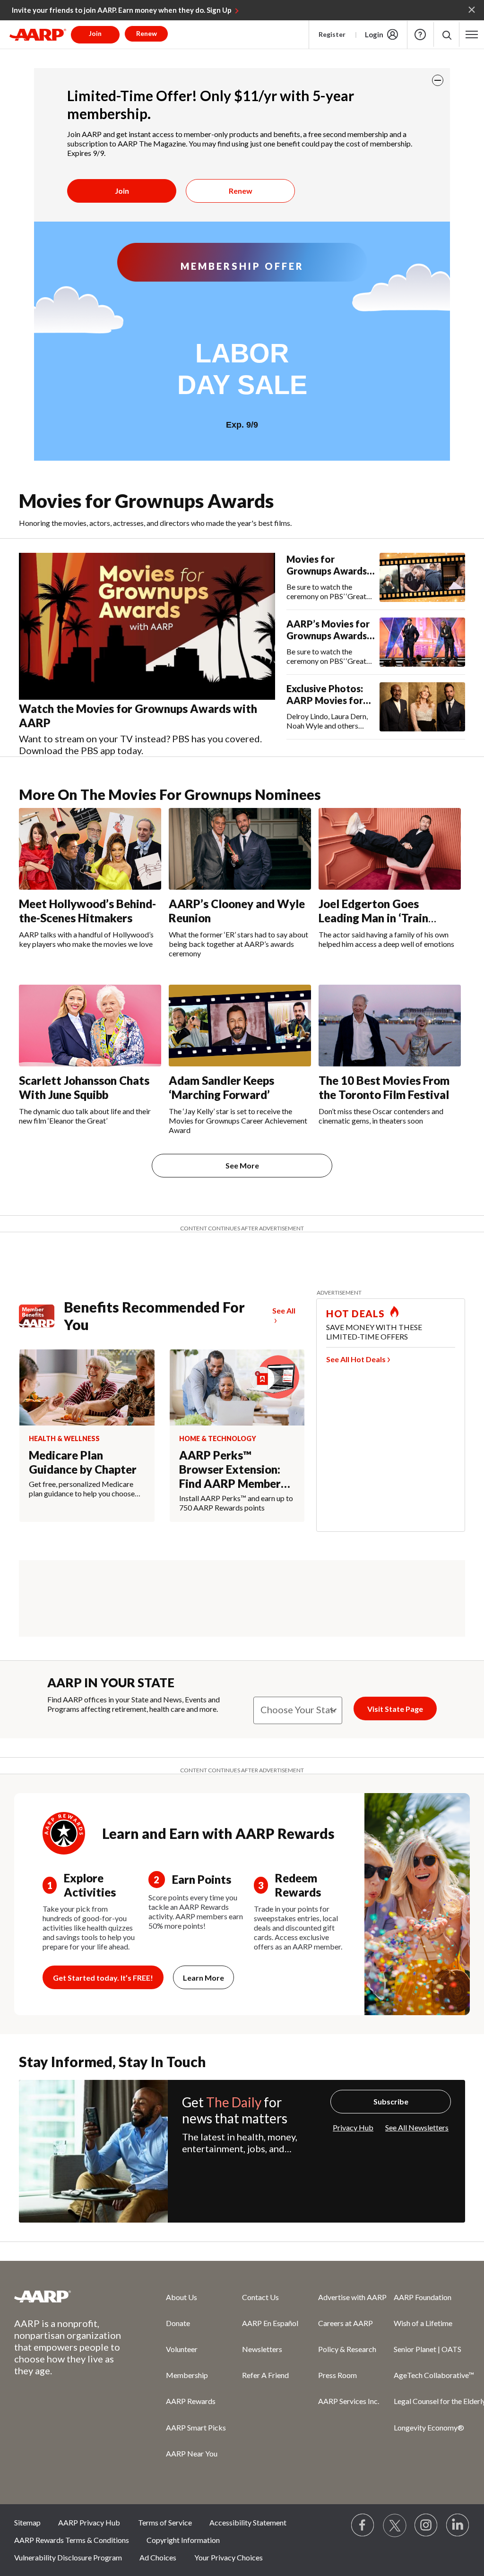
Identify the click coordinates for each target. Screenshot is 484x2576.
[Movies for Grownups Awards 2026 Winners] (422, 577)
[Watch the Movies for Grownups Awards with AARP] (147, 627)
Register (332, 34)
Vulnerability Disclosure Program (68, 2557)
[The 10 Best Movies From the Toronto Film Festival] (390, 1026)
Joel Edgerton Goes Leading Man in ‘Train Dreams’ (373, 918)
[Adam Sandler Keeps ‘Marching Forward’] (240, 1026)
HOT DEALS (355, 1314)
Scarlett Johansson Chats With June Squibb (84, 1087)
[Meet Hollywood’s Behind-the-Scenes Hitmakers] (90, 849)
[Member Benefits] (41, 1316)
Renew (241, 191)
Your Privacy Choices (229, 2557)
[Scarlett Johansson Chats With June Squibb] (90, 1026)
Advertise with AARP (352, 2297)
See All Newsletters (417, 2127)
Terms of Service (165, 2522)
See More (242, 1165)
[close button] (438, 80)
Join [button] (95, 33)
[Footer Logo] (71, 2296)
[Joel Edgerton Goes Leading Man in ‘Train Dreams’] (390, 849)
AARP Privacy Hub (89, 2522)
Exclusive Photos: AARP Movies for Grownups (325, 695)
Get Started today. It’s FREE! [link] (103, 1978)
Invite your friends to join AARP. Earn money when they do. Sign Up (122, 10)
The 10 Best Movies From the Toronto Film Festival (384, 1087)
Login (374, 34)
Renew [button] (147, 33)
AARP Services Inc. (349, 2401)
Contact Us (260, 2297)
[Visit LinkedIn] (458, 2525)
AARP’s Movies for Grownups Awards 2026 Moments (328, 630)
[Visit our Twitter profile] (395, 2525)
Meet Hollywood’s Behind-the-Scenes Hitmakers (87, 911)
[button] (446, 35)
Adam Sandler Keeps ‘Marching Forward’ (221, 1087)
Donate (178, 2323)
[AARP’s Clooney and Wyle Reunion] (240, 849)
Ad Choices (158, 2557)
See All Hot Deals (356, 1359)
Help (420, 34)
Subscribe (391, 2101)
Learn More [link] (203, 1978)
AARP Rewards (191, 2401)
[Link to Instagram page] (426, 2525)
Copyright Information (183, 2540)
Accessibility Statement (248, 2522)
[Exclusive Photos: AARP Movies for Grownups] (422, 707)
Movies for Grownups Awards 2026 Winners (327, 565)
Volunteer (182, 2349)
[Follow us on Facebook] (363, 2525)
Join (122, 191)
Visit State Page (395, 1709)
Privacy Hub (353, 2127)
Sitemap (27, 2522)
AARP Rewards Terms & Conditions (72, 2540)
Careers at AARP (346, 2323)
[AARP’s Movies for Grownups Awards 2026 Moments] (422, 642)
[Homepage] (38, 34)
